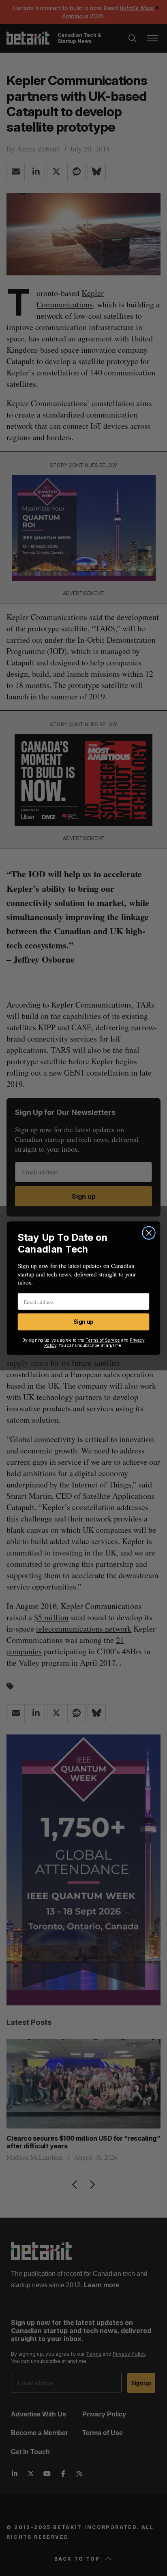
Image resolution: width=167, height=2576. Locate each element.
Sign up (83, 1322)
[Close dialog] (149, 1233)
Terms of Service (103, 1340)
